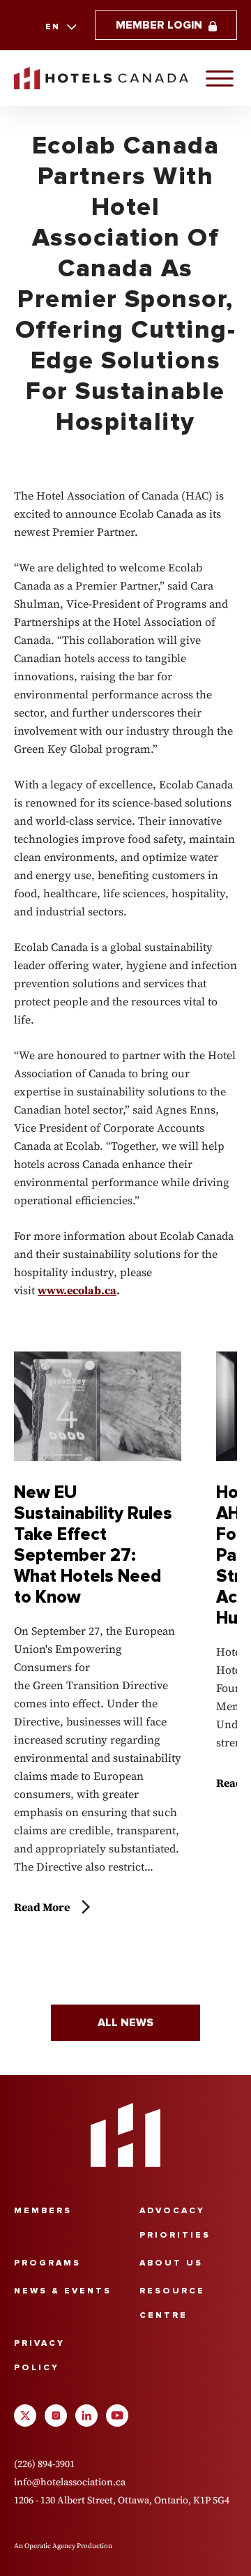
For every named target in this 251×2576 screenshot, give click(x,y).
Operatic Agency (50, 2546)
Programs (47, 2263)
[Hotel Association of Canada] (125, 2135)
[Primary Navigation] (220, 78)
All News (125, 2023)
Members (43, 2211)
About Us (171, 2263)
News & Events (63, 2291)
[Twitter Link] (25, 2416)
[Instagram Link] (56, 2416)
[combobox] (60, 27)
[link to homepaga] (101, 78)
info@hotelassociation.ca (70, 2482)
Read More (42, 1907)
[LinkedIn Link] (86, 2416)
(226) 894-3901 (44, 2464)
